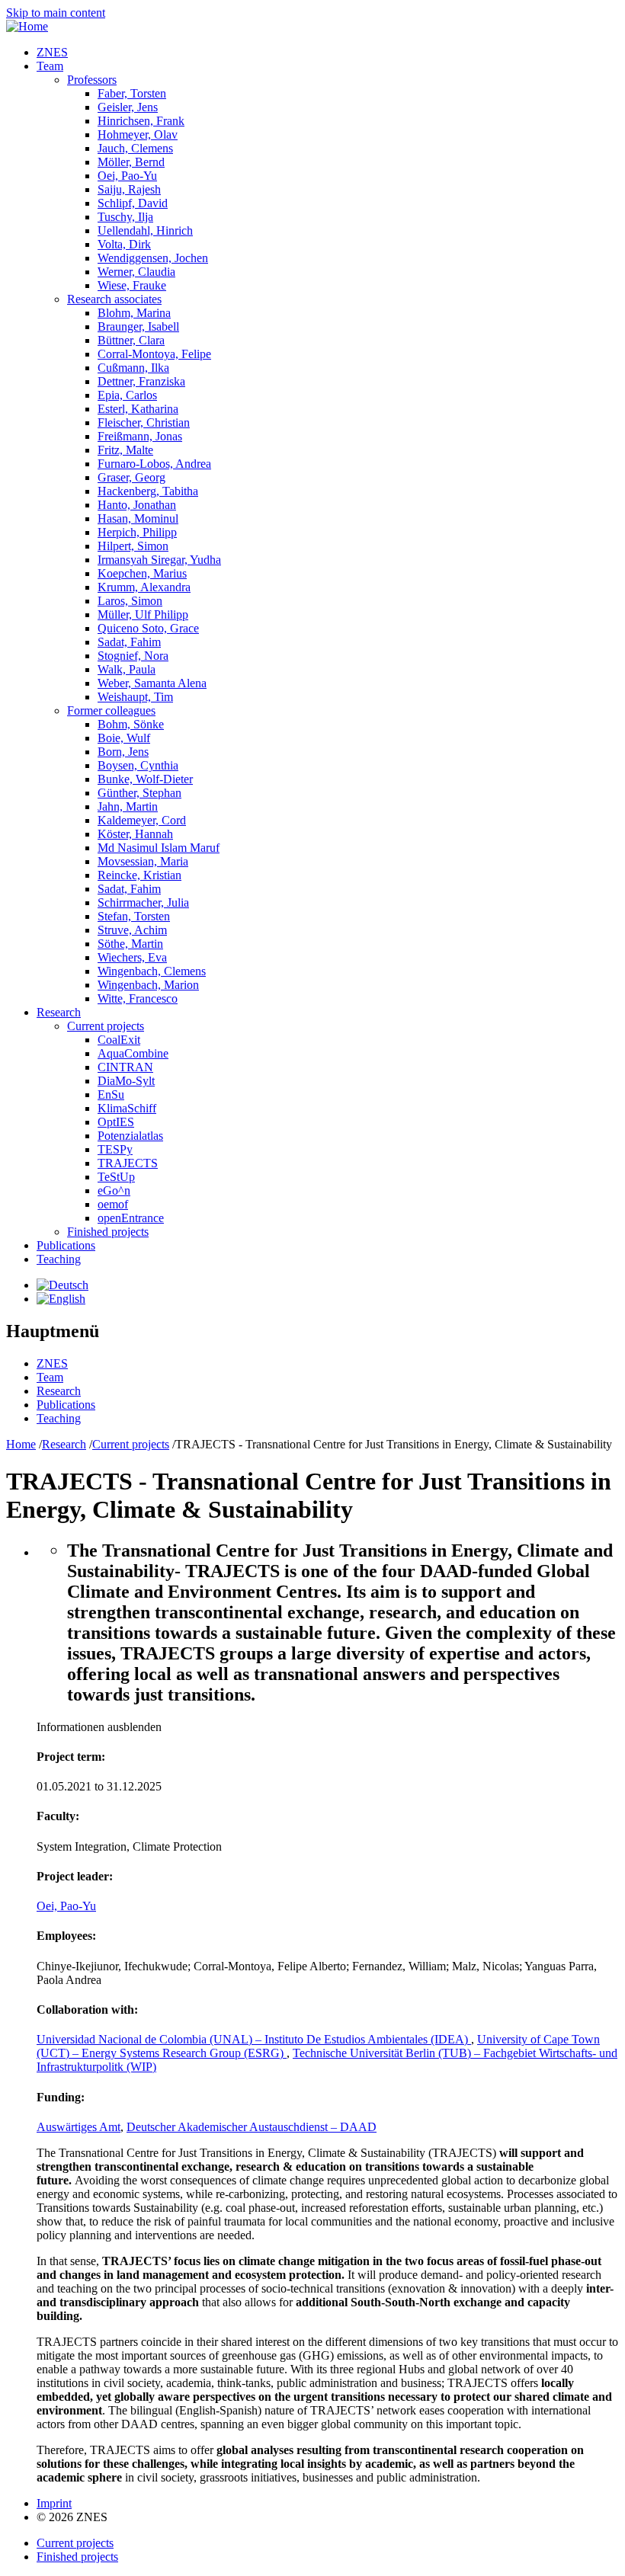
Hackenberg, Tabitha (148, 491)
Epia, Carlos (127, 395)
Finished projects (108, 1232)
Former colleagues (111, 710)
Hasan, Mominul (138, 518)
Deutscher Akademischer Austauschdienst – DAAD (252, 2127)
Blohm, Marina (134, 313)
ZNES (52, 52)
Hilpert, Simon (133, 546)
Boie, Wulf (124, 738)
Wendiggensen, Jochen (153, 258)
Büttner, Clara (131, 340)
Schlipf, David (133, 203)
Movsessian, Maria (143, 861)
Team (50, 66)
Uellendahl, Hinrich (145, 230)
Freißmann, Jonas (140, 436)
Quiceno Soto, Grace (148, 628)
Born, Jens (123, 752)
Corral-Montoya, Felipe (154, 354)
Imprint (54, 2503)
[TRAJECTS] (62, 1285)
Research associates (114, 299)
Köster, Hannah (135, 834)
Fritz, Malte (125, 450)
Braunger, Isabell (138, 326)
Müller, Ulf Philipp (143, 614)
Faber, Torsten (132, 93)
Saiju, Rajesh (129, 189)
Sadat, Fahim (129, 642)
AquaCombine (133, 1053)
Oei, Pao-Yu (127, 176)
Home (21, 1444)
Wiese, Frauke (132, 285)
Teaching (59, 1259)
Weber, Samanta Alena (152, 683)
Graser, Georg (131, 477)
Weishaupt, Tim (135, 697)
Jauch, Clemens (135, 148)
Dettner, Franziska (141, 381)
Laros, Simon (130, 601)
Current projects (106, 1026)
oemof (113, 1204)
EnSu (111, 1094)
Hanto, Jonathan (137, 505)
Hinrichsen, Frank (141, 121)
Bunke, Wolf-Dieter (145, 779)
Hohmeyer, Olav (138, 134)
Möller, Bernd (131, 162)
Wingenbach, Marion (148, 985)
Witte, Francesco (138, 998)
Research (59, 1012)
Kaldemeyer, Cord (142, 820)
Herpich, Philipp (137, 532)
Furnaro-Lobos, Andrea (154, 464)
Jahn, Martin (128, 806)
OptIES (116, 1122)
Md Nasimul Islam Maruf (159, 848)
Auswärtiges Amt (79, 2127)
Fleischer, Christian (144, 422)
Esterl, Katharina (138, 409)
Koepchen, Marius (142, 573)
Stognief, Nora (133, 656)
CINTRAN (125, 1067)
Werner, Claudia (136, 272)
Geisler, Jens (128, 107)
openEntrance (131, 1218)
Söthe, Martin (130, 944)
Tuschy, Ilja (125, 217)
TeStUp (116, 1177)
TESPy (115, 1149)
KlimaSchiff (127, 1108)
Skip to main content (56, 13)
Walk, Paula (127, 669)
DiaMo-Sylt (126, 1081)
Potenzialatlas (130, 1136)
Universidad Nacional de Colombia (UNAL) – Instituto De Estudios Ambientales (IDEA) (254, 2039)
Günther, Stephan (139, 793)
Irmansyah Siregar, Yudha (159, 560)
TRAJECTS (128, 1163)
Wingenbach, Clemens (152, 971)
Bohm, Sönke (131, 724)
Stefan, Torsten (134, 916)
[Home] (27, 26)
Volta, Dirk (124, 244)
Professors (92, 80)
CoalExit (119, 1040)
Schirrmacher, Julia (143, 902)
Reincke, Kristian (139, 875)
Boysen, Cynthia (138, 765)
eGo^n (114, 1190)
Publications (66, 1245)
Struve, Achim (132, 930)
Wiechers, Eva (132, 957)
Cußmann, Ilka (133, 368)
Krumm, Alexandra (144, 587)
